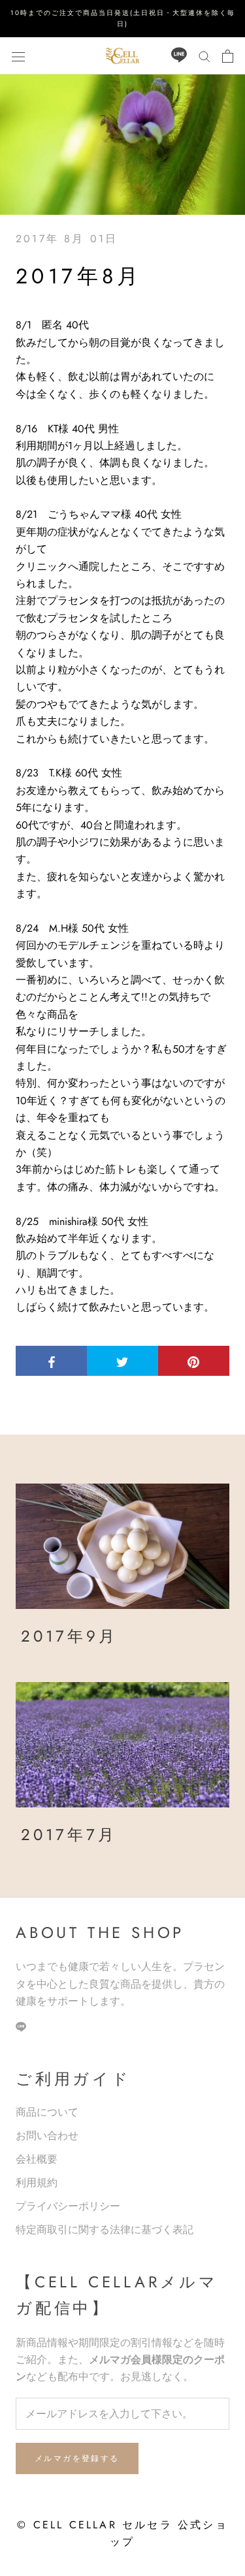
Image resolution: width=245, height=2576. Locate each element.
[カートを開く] (228, 56)
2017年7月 (69, 1835)
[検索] (204, 56)
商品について (47, 2112)
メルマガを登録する (77, 2458)
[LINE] (179, 56)
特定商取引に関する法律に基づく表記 (105, 2230)
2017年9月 (69, 1636)
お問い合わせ (47, 2136)
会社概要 (37, 2159)
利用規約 (37, 2183)
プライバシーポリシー (68, 2206)
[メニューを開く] (18, 56)
